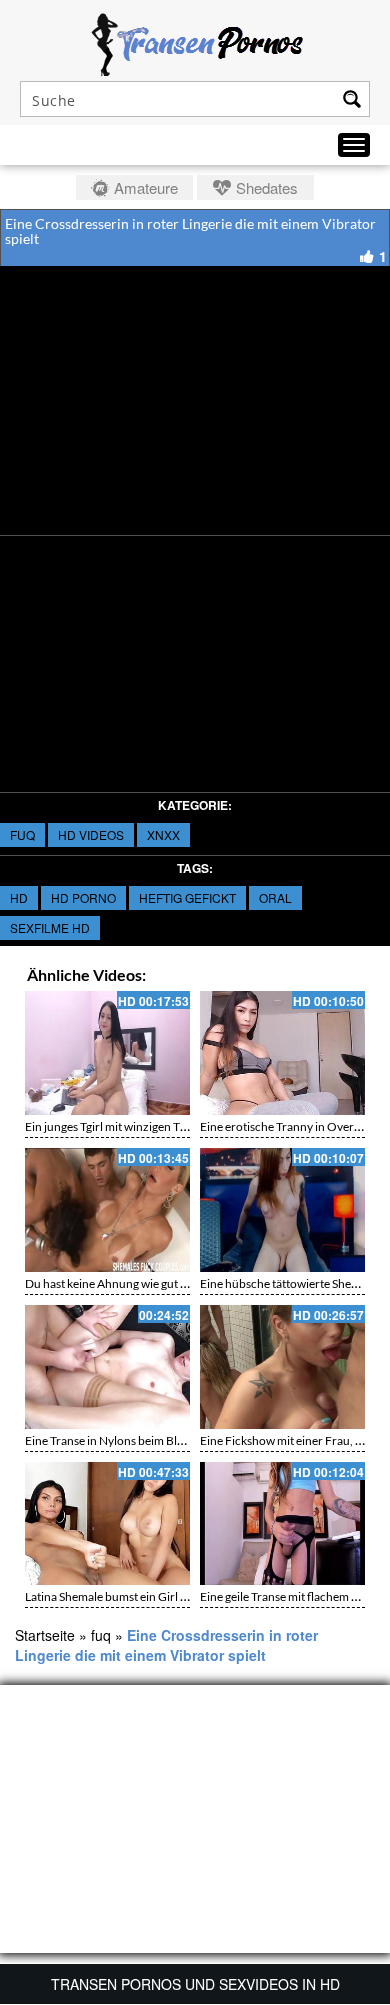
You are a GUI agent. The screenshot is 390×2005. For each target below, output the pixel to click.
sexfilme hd (50, 927)
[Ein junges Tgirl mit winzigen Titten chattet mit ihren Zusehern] (107, 1053)
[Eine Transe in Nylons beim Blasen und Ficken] (107, 1367)
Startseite (45, 1635)
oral (275, 897)
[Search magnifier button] (352, 99)
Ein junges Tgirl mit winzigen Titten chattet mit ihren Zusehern (184, 1126)
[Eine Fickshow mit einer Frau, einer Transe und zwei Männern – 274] (282, 1367)
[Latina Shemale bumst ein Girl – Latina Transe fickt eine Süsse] (107, 1524)
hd (19, 897)
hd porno (83, 897)
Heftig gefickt (187, 897)
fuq (22, 834)
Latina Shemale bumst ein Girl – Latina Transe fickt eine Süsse (181, 1596)
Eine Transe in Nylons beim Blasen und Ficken (143, 1440)
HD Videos (91, 834)
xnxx (163, 834)
